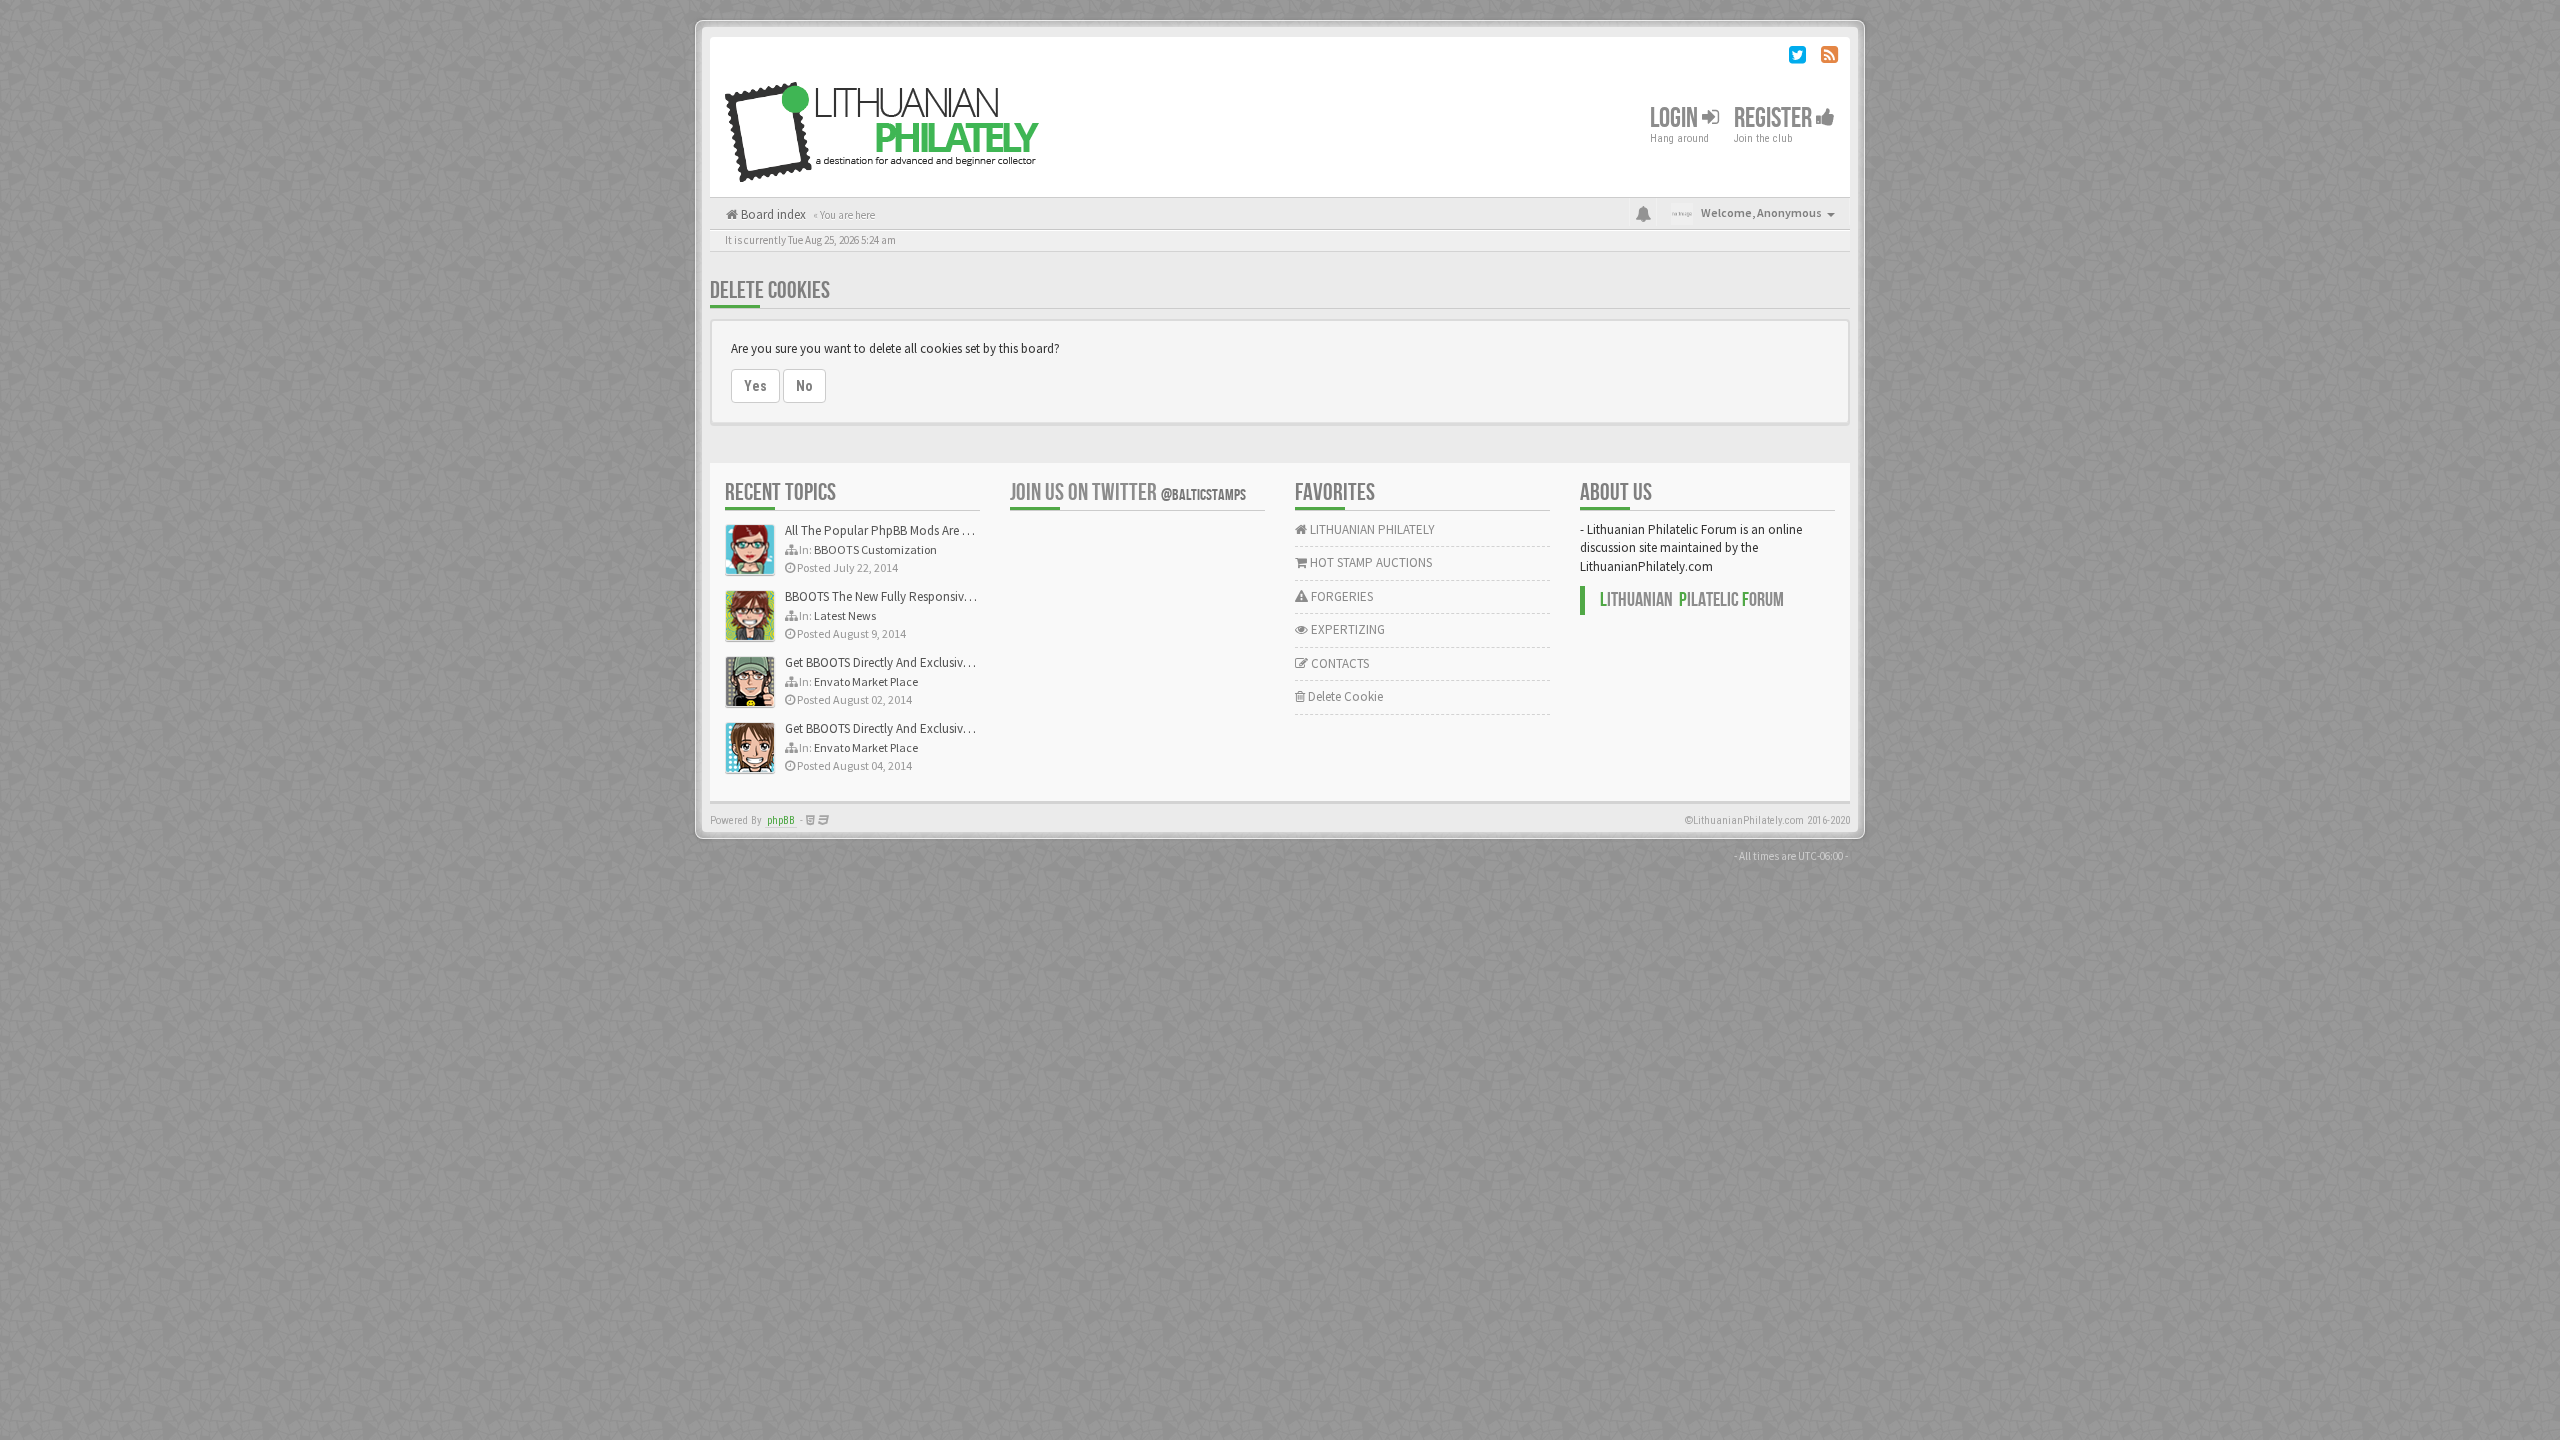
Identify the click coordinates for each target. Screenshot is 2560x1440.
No (804, 386)
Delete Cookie (1344, 696)
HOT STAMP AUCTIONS (1369, 562)
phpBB (781, 820)
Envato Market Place (866, 681)
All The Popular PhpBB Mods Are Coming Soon (911, 530)
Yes (755, 386)
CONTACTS (1338, 663)
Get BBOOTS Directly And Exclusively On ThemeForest (927, 662)
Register (1775, 118)
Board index (772, 214)
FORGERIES (1340, 596)
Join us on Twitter (1128, 492)
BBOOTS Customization (875, 549)
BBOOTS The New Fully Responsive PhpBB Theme (917, 596)
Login (1676, 118)
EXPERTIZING (1346, 629)
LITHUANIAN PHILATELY (1371, 529)
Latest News (845, 615)
